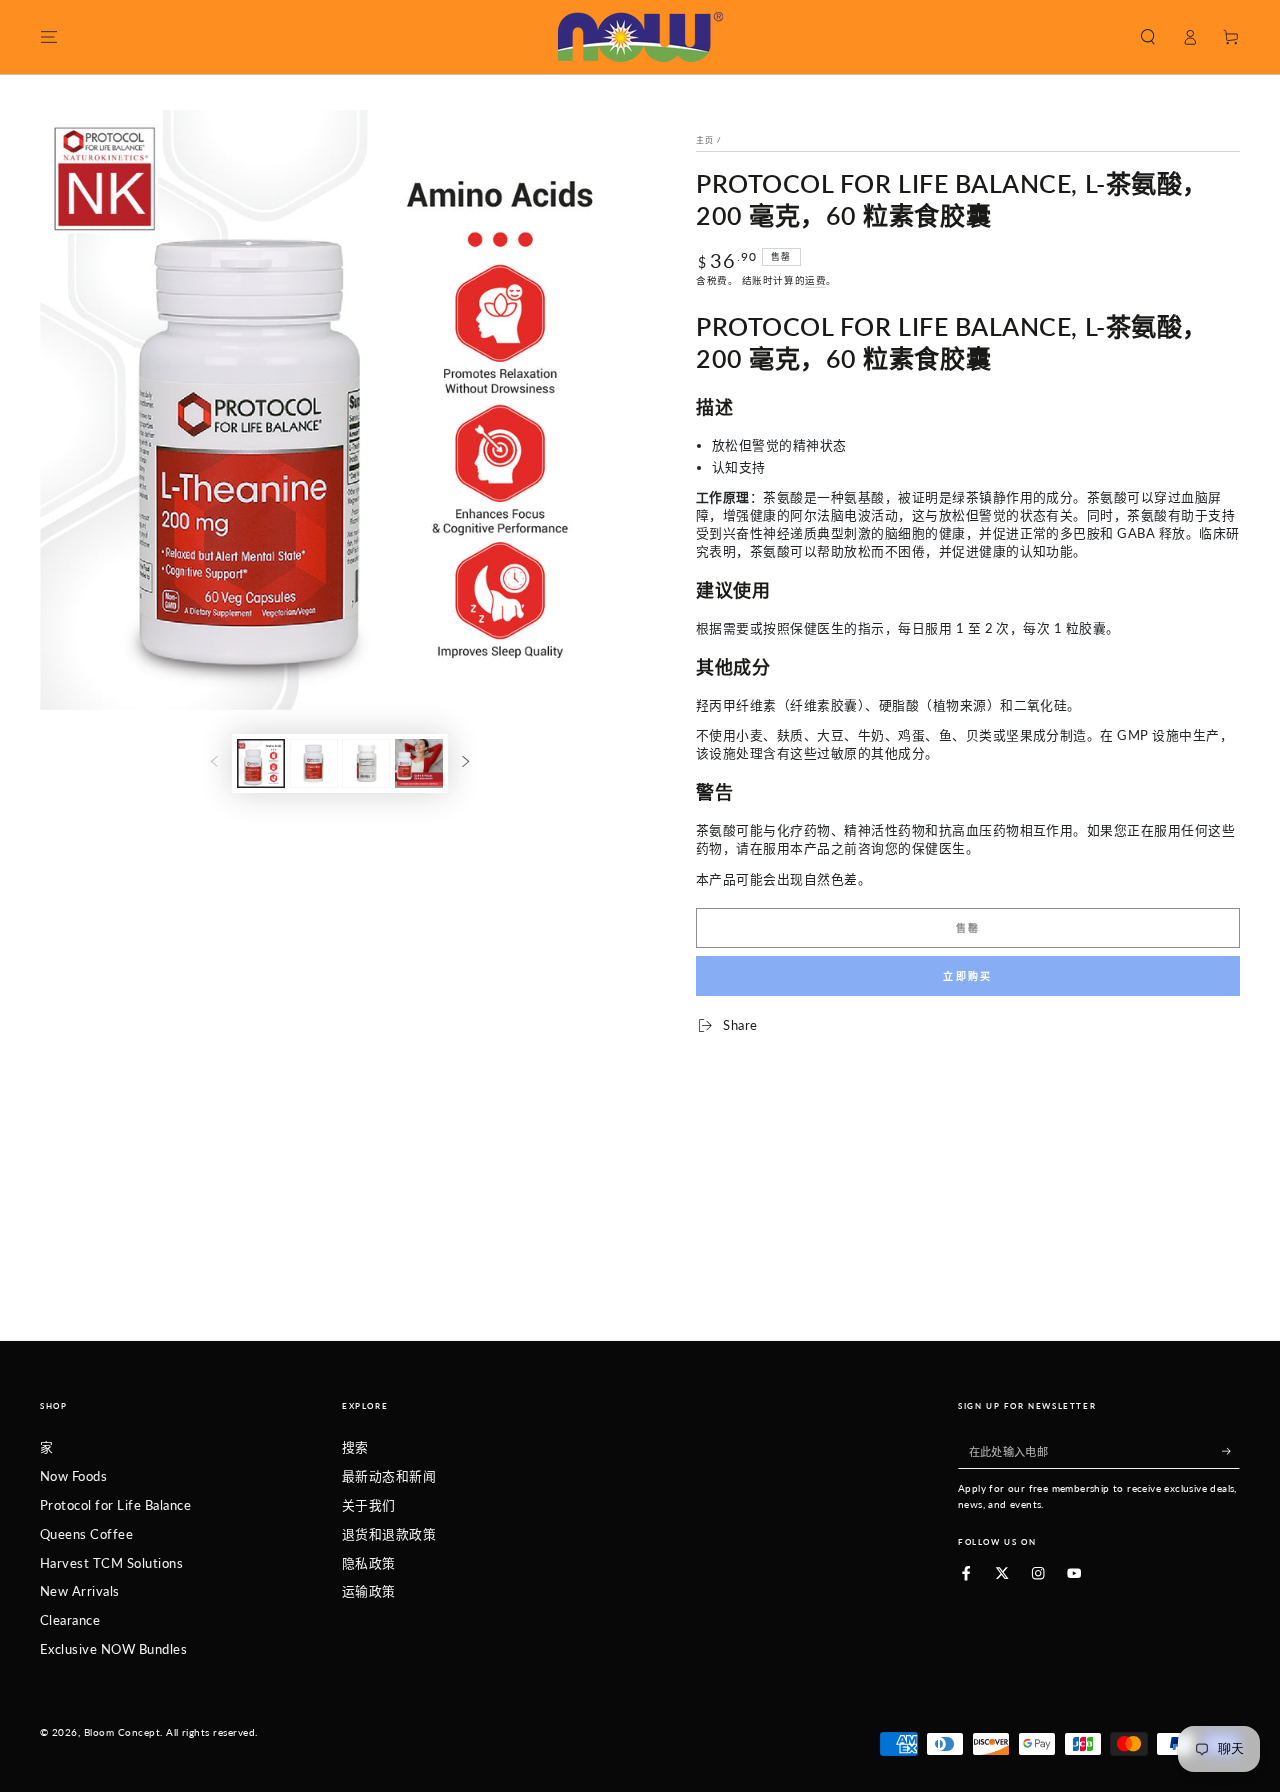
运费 (815, 280)
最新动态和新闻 (389, 1476)
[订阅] (1231, 1450)
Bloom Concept (122, 1732)
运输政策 (369, 1591)
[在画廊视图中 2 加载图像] (314, 763)
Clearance (70, 1620)
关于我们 (369, 1505)
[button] (1148, 36)
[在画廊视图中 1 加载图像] (261, 763)
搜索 (355, 1447)
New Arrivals (80, 1591)
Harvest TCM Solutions (111, 1563)
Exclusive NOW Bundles (113, 1649)
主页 (705, 140)
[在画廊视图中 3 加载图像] (366, 763)
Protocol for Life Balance (115, 1505)
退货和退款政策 (389, 1534)
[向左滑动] (214, 763)
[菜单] (49, 36)
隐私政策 (369, 1563)
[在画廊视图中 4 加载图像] (419, 763)
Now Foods (73, 1476)
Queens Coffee (86, 1534)
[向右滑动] (465, 763)
